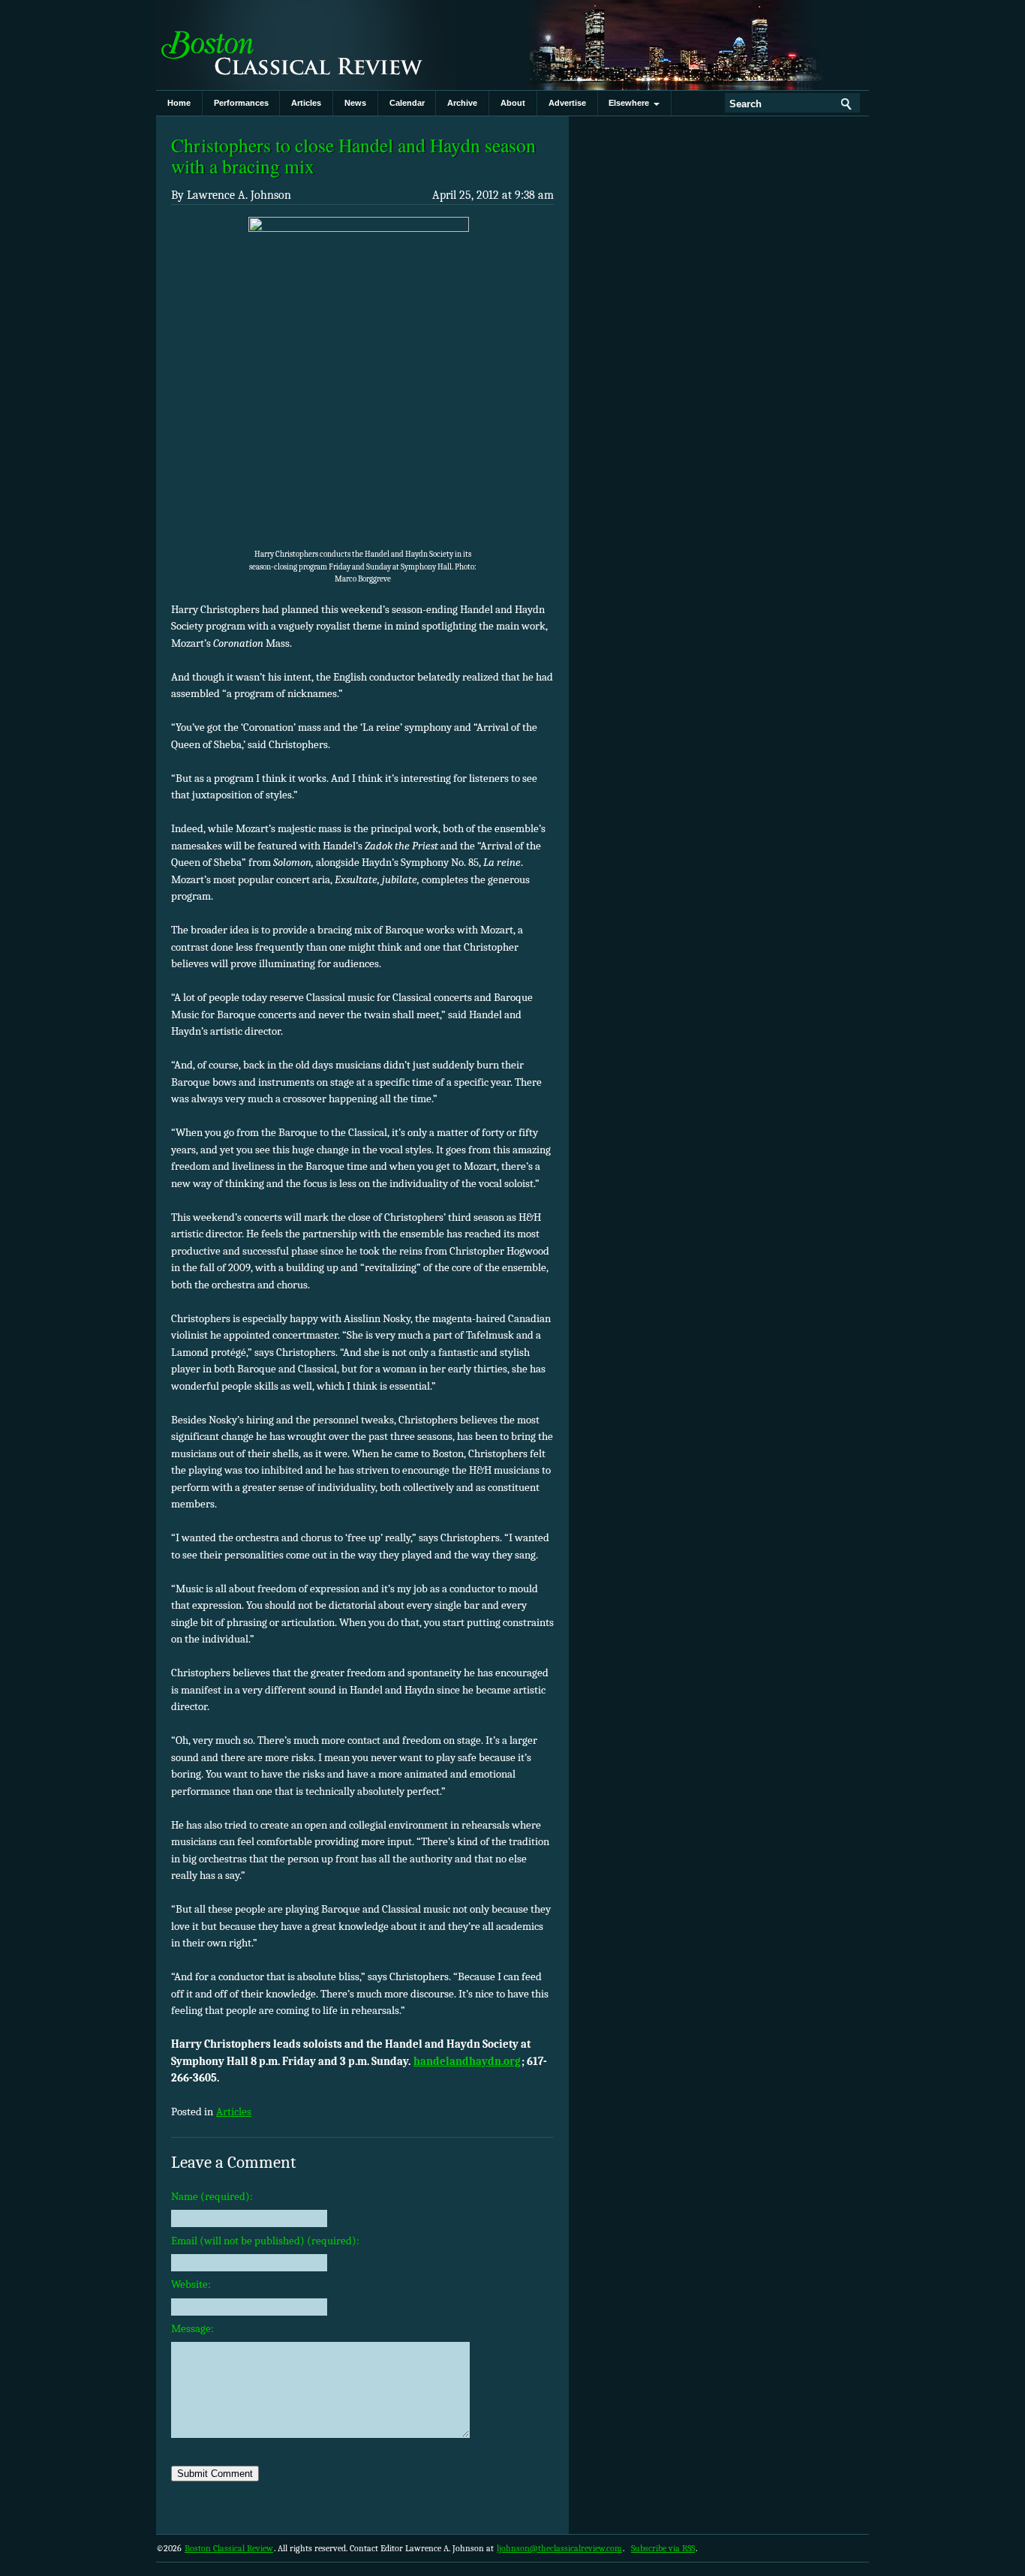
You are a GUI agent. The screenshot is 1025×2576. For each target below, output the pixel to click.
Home (179, 103)
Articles (306, 103)
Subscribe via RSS (663, 2548)
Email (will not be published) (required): (265, 2241)
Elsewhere (631, 103)
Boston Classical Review (306, 45)
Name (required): (212, 2196)
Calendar (407, 103)
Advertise (567, 103)
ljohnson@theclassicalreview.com (559, 2548)
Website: (191, 2284)
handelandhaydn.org (467, 2061)
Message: (192, 2328)
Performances (241, 103)
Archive (462, 103)
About (513, 103)
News (355, 103)
